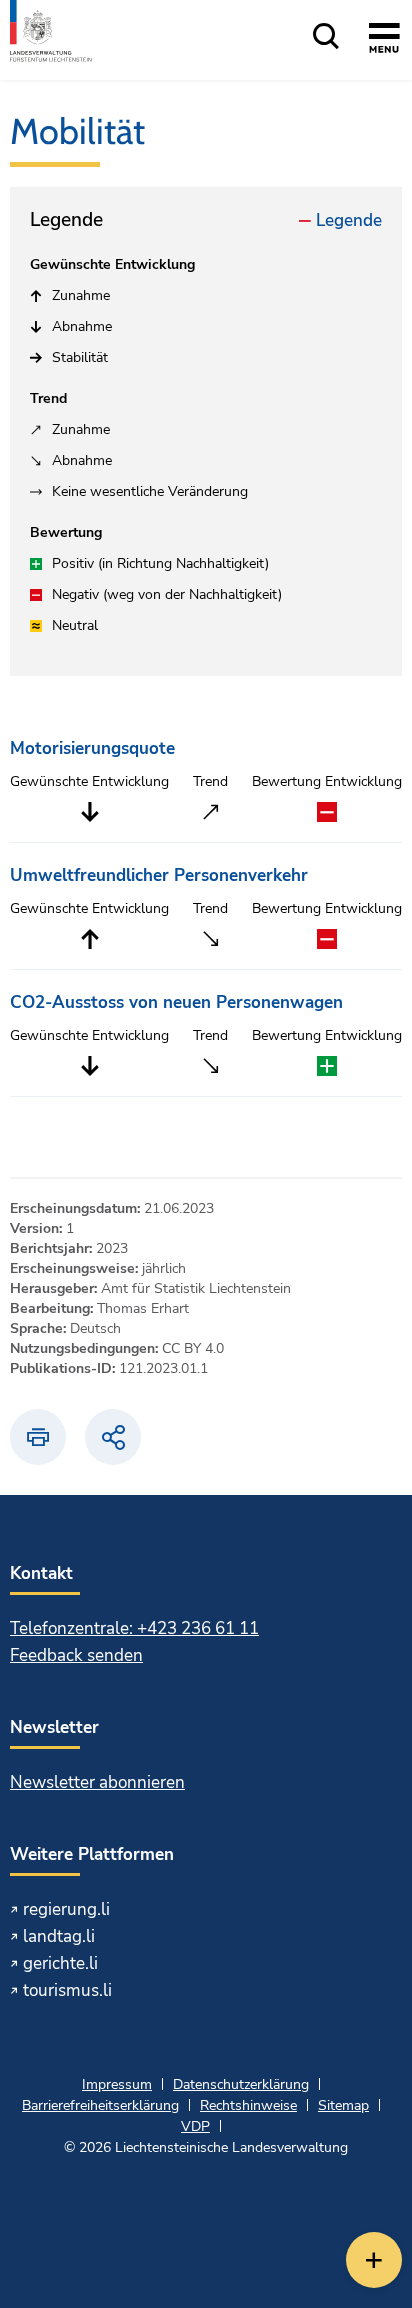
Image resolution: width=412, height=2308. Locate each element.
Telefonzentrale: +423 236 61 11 (134, 1628)
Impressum (117, 2084)
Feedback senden (76, 1655)
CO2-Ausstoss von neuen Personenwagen (176, 1002)
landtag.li (59, 1936)
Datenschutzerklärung (241, 2084)
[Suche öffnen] (326, 37)
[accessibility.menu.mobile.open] (384, 41)
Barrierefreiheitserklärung (100, 2105)
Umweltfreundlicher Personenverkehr (159, 875)
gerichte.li (60, 1963)
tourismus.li (67, 1990)
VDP (195, 2126)
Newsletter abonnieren (97, 1782)
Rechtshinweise (248, 2105)
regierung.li (66, 1909)
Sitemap (343, 2105)
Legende (349, 220)
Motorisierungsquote (92, 748)
